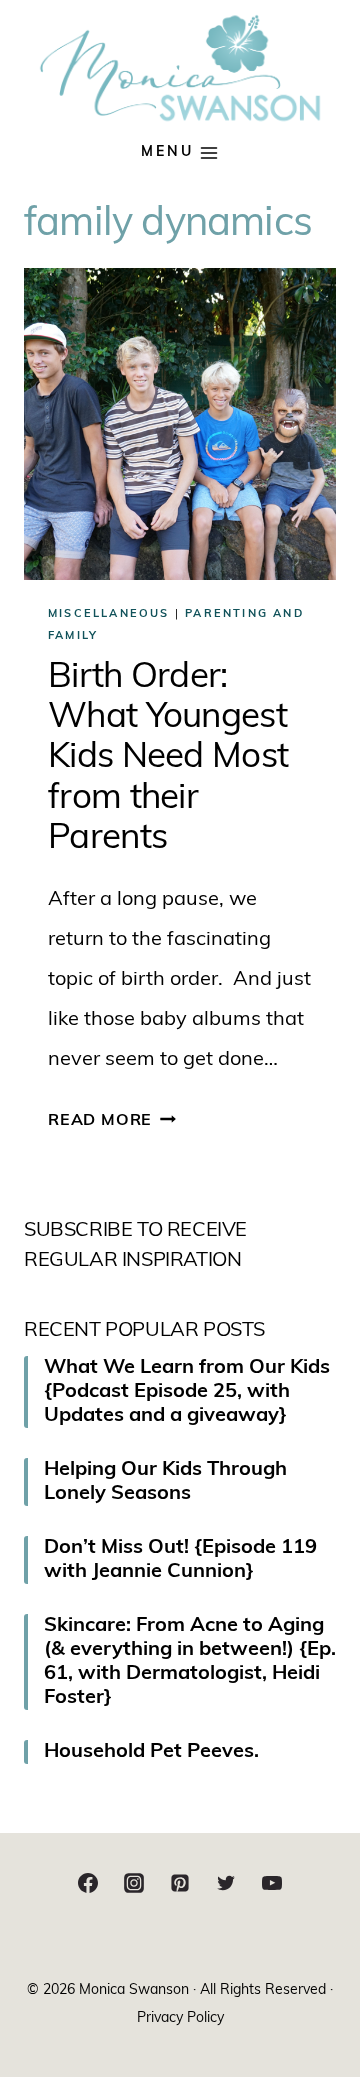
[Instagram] (134, 1883)
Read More (112, 1121)
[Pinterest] (180, 1883)
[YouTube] (272, 1883)
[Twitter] (226, 1883)
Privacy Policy (180, 2018)
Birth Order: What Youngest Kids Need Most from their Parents (168, 759)
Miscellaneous (109, 614)
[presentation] (180, 424)
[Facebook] (88, 1883)
